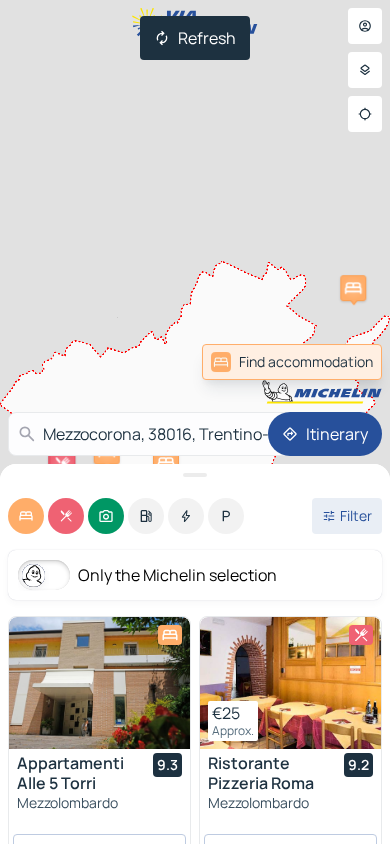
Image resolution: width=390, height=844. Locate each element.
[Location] (365, 114)
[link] (338, 362)
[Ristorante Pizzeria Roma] (290, 683)
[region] (99, 683)
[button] (353, 288)
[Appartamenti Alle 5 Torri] (99, 683)
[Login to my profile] (365, 26)
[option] (26, 516)
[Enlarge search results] (195, 475)
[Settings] (365, 70)
